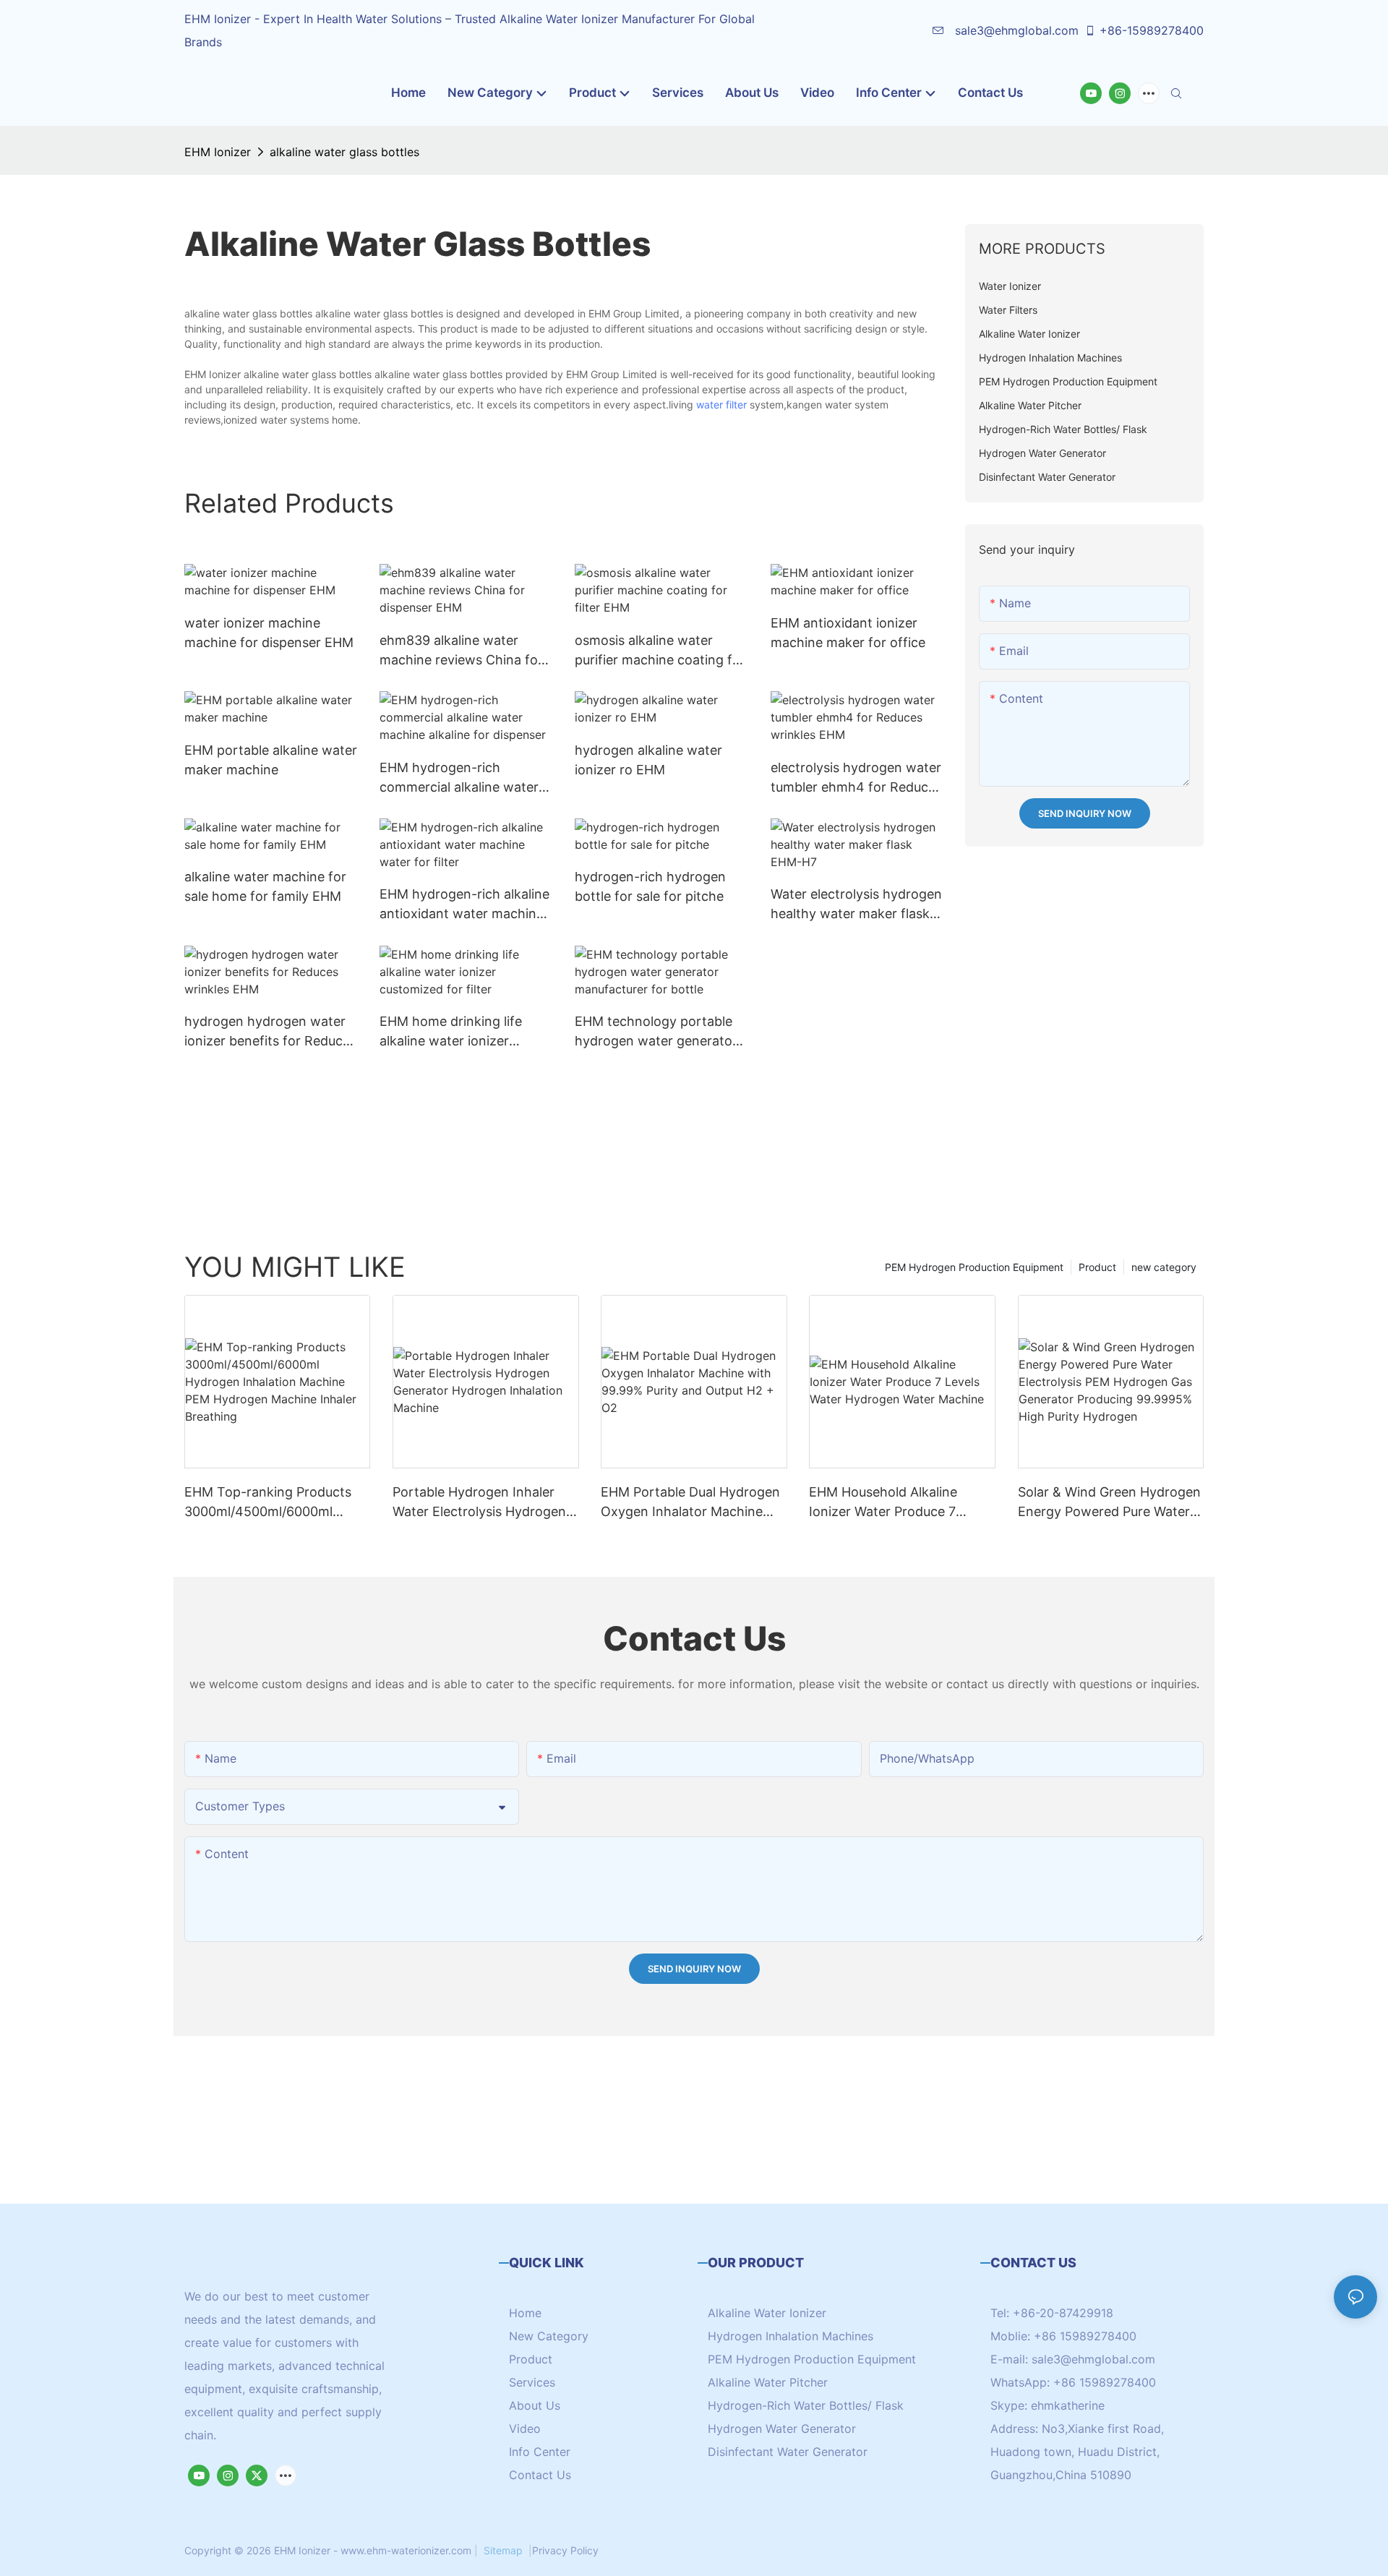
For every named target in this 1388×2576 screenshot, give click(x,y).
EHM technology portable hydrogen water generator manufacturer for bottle (656, 1032)
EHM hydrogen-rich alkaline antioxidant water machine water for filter (464, 905)
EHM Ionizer (218, 152)
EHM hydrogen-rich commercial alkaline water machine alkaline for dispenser (459, 778)
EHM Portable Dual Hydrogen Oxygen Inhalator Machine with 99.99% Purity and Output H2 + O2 (690, 1503)
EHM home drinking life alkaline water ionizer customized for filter (451, 1032)
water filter (721, 405)
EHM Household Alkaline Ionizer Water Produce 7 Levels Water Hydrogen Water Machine (900, 1503)
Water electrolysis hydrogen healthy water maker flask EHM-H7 (856, 905)
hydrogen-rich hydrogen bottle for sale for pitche (650, 886)
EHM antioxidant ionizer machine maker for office (848, 633)
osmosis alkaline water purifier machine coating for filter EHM (660, 651)
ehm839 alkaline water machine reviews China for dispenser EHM (461, 651)
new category (1164, 1267)
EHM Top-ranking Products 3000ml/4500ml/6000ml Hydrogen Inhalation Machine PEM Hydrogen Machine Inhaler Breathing (275, 1503)
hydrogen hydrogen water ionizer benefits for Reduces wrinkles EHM (270, 1032)
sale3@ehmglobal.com (1015, 30)
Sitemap (503, 2550)
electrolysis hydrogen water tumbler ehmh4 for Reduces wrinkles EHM (856, 778)
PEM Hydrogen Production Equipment (974, 1267)
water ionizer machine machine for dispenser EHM (269, 633)
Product (1097, 1267)
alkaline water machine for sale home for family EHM (265, 886)
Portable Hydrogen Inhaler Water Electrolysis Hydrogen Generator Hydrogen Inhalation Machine (479, 1503)
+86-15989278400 (1152, 30)
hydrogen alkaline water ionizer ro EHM (648, 760)
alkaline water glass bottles (344, 152)
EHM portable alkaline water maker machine (271, 760)
